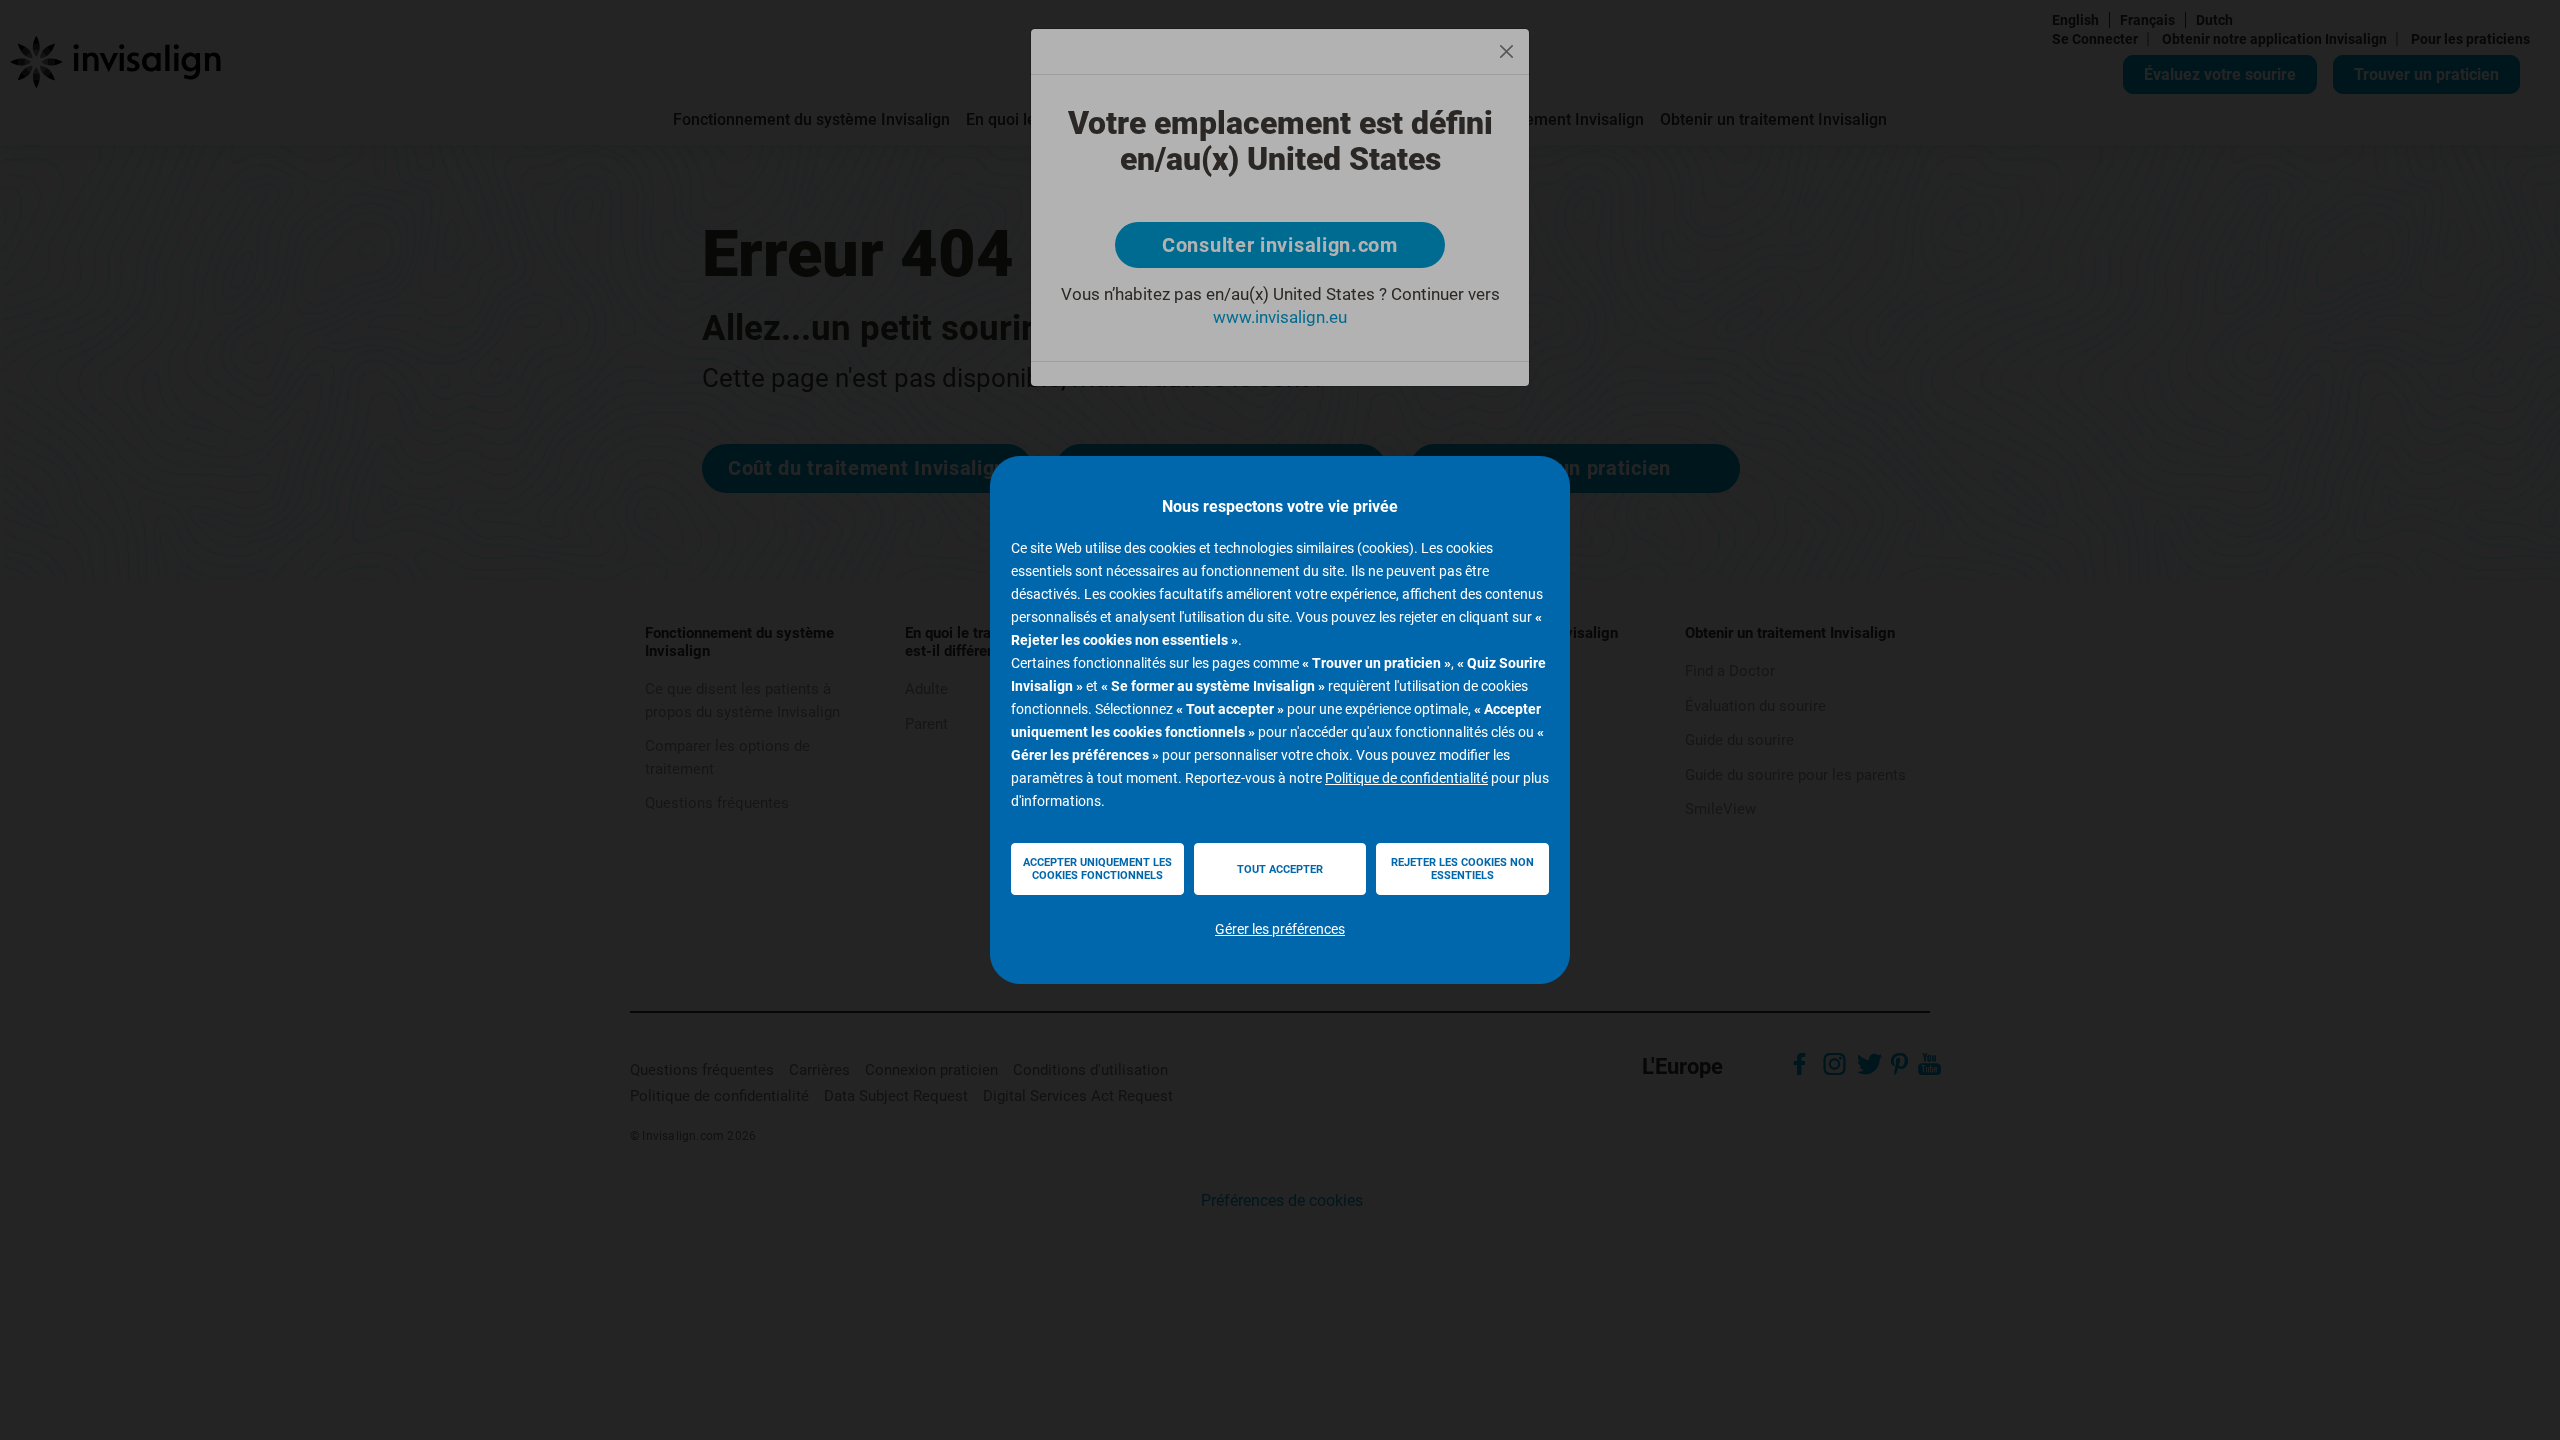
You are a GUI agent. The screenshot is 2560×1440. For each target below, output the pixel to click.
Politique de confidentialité (1406, 778)
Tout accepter (1280, 869)
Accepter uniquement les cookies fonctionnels (1097, 869)
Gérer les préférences (1280, 929)
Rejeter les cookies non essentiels (1462, 869)
